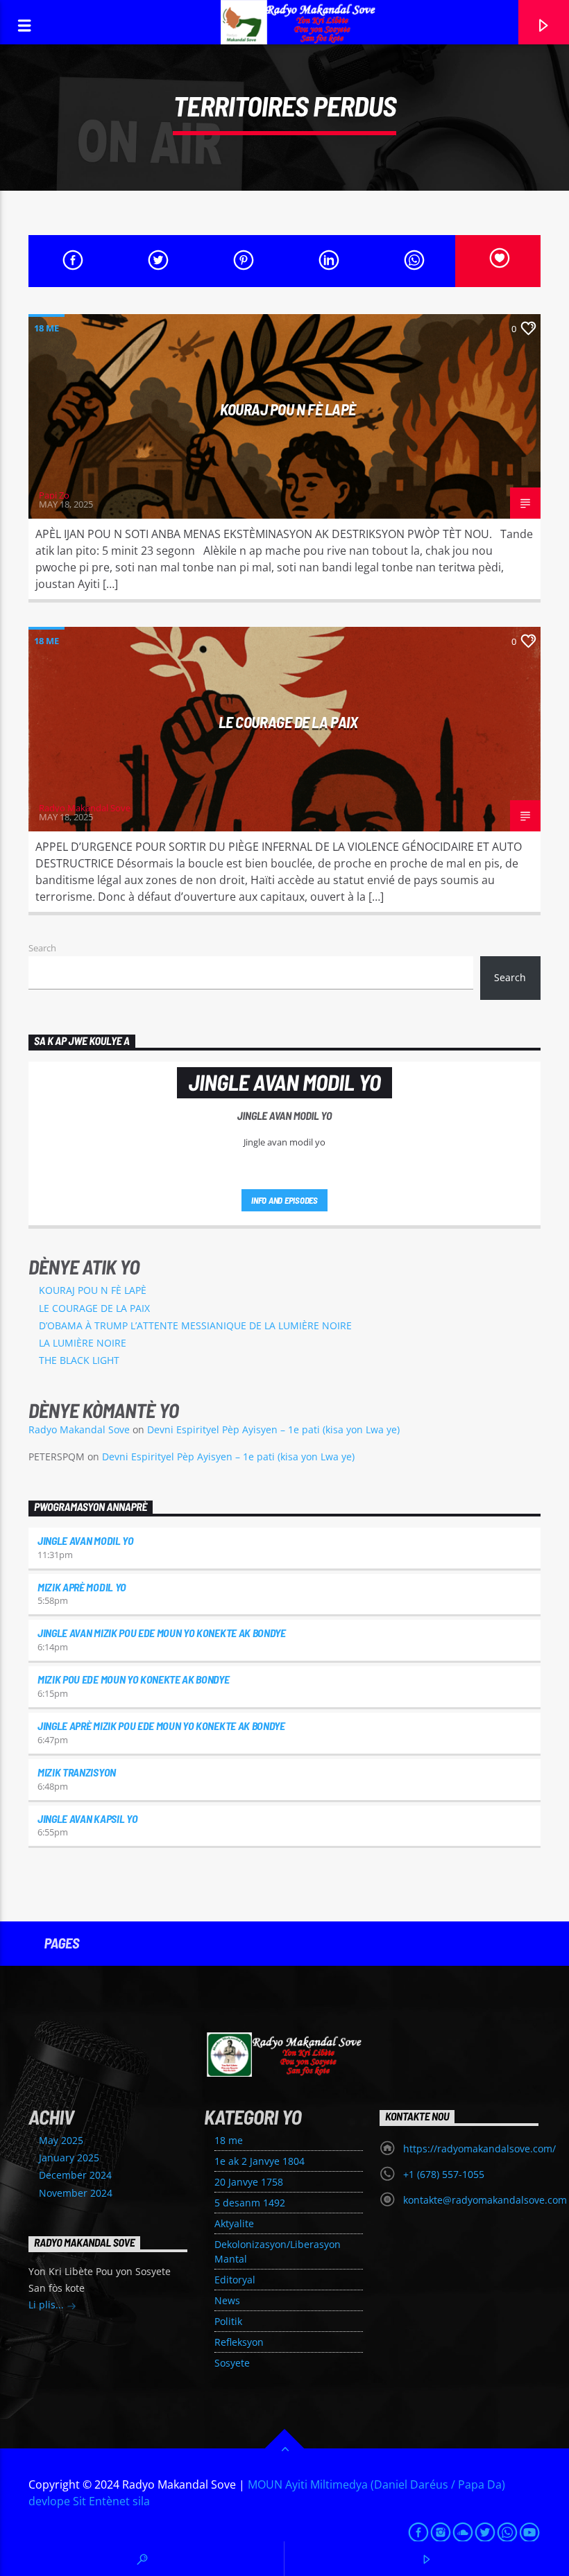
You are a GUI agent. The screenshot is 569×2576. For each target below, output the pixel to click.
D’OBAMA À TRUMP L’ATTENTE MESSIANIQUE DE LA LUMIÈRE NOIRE (195, 1325)
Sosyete (232, 2363)
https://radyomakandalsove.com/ (479, 2149)
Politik (228, 2321)
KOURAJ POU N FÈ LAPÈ (288, 409)
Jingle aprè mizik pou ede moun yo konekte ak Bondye (161, 1726)
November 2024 (76, 2193)
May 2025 (61, 2140)
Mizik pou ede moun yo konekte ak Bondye (134, 1679)
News (227, 2300)
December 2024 (75, 2175)
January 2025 (69, 2158)
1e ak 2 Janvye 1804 (260, 2161)
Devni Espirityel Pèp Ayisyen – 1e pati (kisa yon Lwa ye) (273, 1429)
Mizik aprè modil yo (82, 1587)
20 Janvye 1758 (249, 2182)
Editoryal (235, 2280)
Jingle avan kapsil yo (87, 1818)
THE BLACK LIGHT (79, 1360)
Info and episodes (284, 1200)
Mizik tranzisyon (77, 1772)
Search (42, 948)
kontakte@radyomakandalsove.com (485, 2200)
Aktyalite (234, 2223)
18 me (46, 328)
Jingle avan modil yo (86, 1540)
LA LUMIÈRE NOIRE (83, 1343)
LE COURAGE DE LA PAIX (288, 722)
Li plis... (48, 2305)
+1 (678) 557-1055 (444, 2174)
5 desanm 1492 (250, 2203)
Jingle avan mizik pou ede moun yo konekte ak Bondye (162, 1633)
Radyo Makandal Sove (85, 808)
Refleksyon (239, 2342)
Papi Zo (54, 495)
